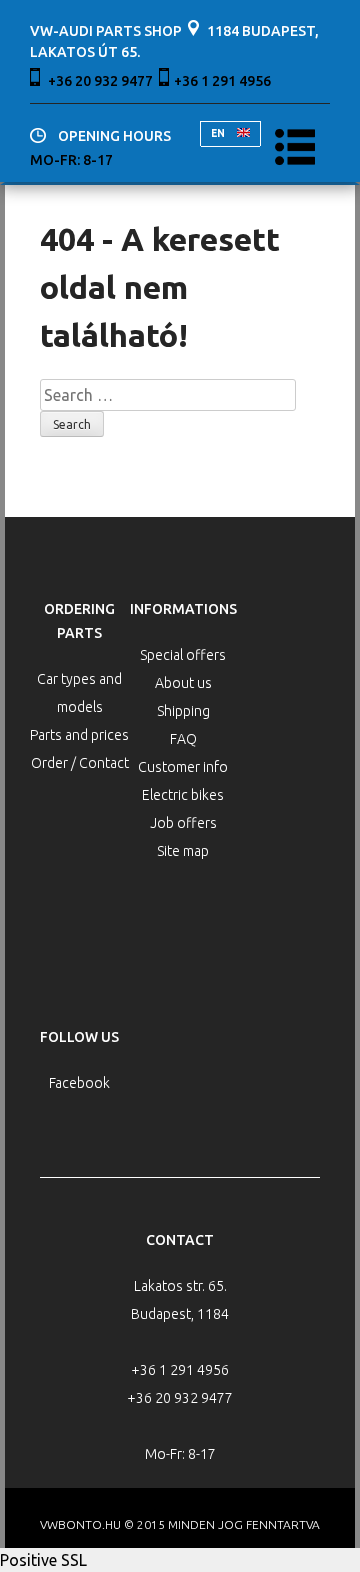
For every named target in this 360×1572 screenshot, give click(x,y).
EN (219, 133)
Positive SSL (43, 1560)
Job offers (183, 823)
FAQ (183, 739)
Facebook (79, 1083)
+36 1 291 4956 (222, 81)
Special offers (183, 655)
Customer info (183, 767)
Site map (183, 851)
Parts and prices (79, 735)
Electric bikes (183, 795)
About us (183, 683)
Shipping (183, 711)
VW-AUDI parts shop (106, 31)
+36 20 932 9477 (100, 81)
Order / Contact (80, 763)
